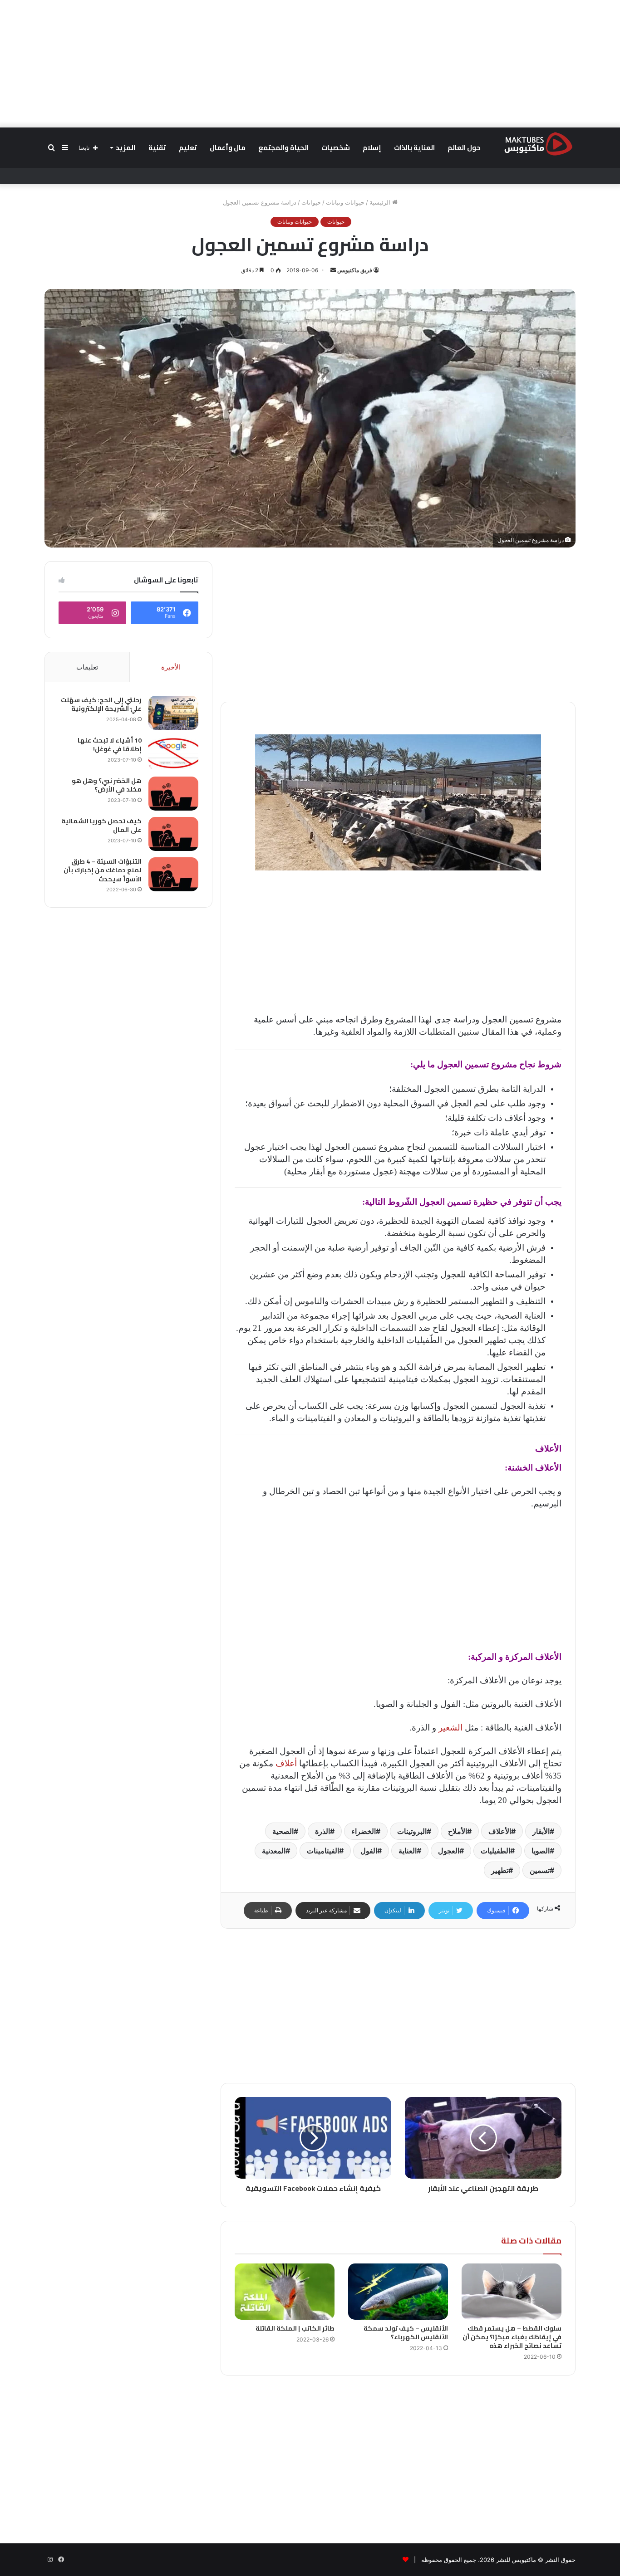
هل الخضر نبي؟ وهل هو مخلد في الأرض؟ (107, 785)
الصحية (283, 1831)
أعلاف (286, 1763)
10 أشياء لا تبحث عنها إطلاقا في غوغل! (110, 745)
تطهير (500, 1870)
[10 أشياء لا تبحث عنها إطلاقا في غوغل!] (173, 753)
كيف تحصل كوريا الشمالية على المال (101, 826)
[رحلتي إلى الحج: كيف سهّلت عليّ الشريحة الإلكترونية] (173, 713)
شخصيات (336, 148)
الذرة (322, 1831)
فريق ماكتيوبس (355, 270)
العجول (449, 1851)
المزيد (125, 148)
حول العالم (464, 148)
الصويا (541, 1851)
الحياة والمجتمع (283, 148)
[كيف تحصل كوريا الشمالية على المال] (173, 834)
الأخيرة (171, 667)
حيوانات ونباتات (345, 202)
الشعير (450, 1728)
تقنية (157, 148)
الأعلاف (500, 1831)
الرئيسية (381, 202)
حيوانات (311, 202)
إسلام (372, 148)
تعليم (188, 148)
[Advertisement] (310, 64)
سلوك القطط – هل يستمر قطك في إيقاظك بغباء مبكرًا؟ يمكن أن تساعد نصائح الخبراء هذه (512, 2337)
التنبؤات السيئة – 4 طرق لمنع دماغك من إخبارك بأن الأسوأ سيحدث (103, 870)
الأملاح (458, 1831)
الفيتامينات (323, 1851)
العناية (408, 1851)
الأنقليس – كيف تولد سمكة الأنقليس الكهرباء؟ (406, 2333)
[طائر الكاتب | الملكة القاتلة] (285, 2292)
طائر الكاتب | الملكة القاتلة (295, 2328)
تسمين (540, 1870)
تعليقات (87, 667)
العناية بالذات (414, 148)
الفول (369, 1851)
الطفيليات (495, 1851)
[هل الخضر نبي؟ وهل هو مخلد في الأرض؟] (173, 794)
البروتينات (412, 1831)
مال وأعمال (228, 148)
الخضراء (364, 1831)
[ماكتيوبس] (538, 143)
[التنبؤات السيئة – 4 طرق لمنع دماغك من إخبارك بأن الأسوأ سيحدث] (173, 874)
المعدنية (274, 1851)
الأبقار (541, 1831)
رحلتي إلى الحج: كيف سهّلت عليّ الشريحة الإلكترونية (101, 704)
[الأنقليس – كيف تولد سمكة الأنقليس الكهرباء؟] (398, 2292)
